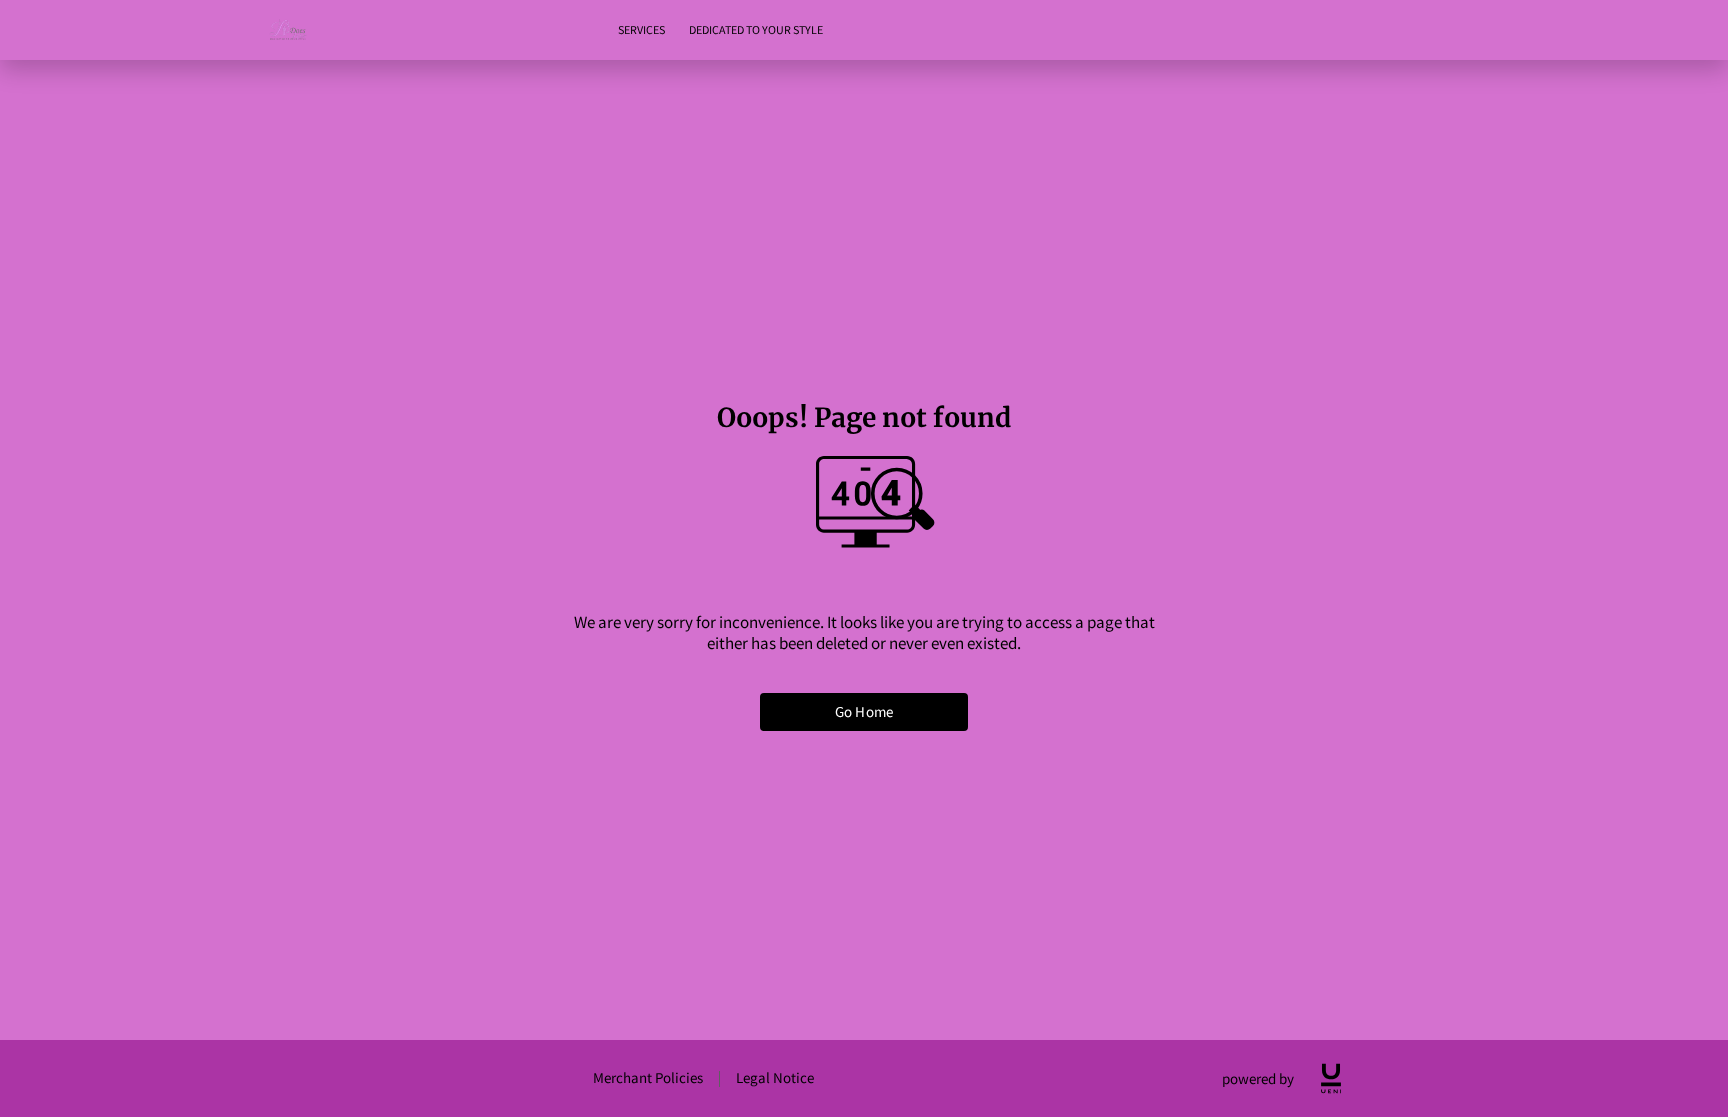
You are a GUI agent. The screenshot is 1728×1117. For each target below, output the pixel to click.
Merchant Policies (648, 1077)
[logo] (1331, 1078)
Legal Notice (775, 1077)
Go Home (864, 711)
